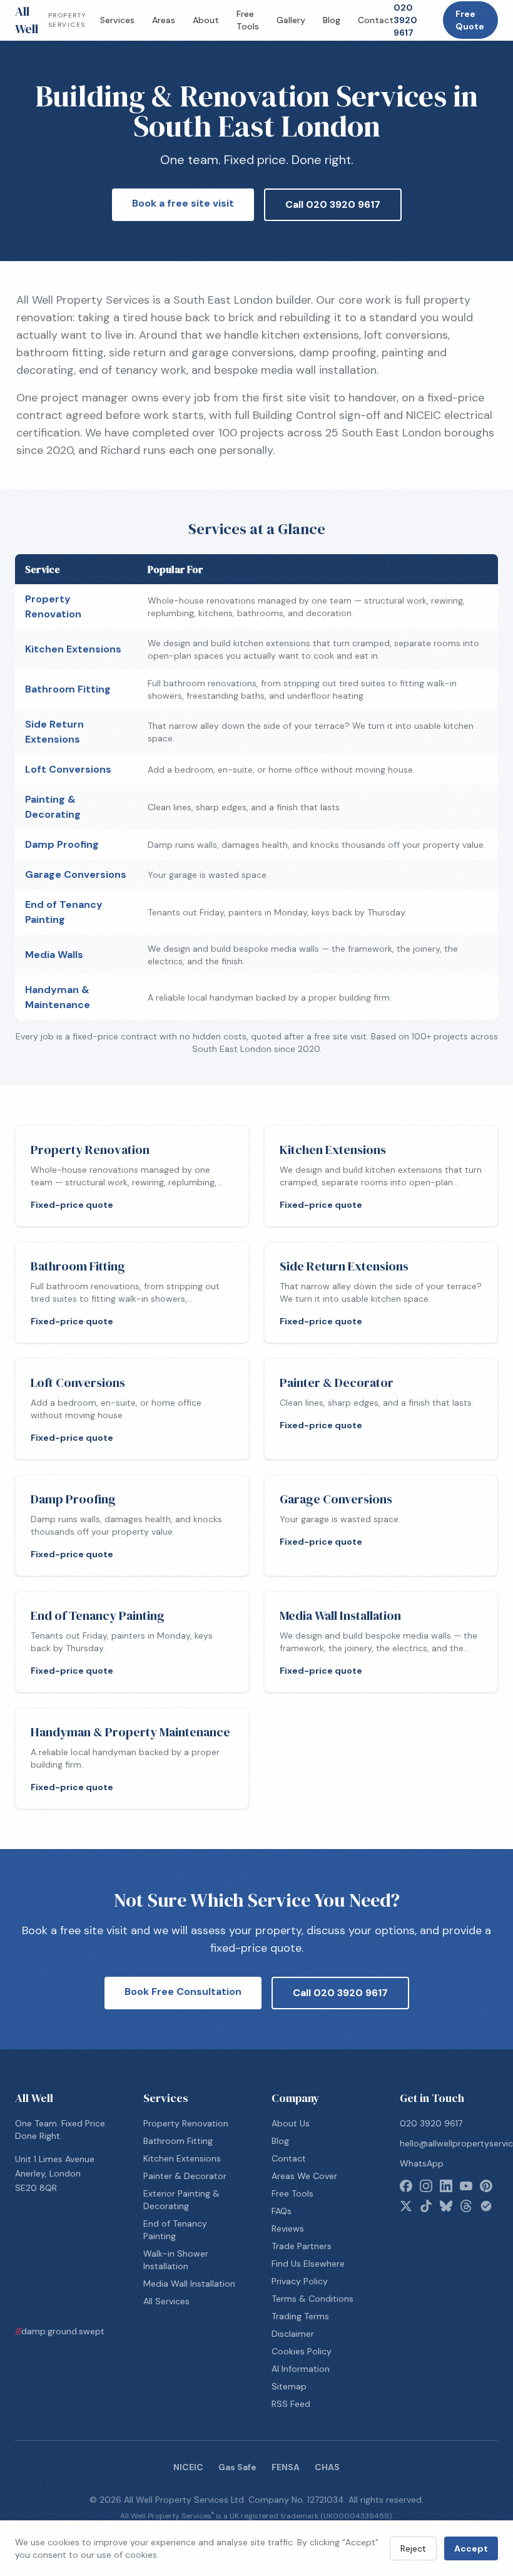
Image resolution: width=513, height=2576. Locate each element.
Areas (164, 20)
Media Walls (54, 955)
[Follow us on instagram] (426, 2186)
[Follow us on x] (406, 2206)
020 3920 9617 (405, 20)
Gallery (291, 20)
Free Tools (248, 20)
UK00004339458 (356, 2516)
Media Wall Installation (189, 2284)
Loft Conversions (68, 769)
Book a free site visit (183, 203)
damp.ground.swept (60, 2331)
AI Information (301, 2369)
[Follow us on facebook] (406, 2186)
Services (117, 20)
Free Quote (470, 20)
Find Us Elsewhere (308, 2264)
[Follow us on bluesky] (446, 2206)
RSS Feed (291, 2404)
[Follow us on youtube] (466, 2186)
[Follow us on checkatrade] (486, 2206)
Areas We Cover (304, 2176)
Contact (376, 20)
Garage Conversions (76, 874)
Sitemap (289, 2386)
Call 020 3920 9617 (333, 204)
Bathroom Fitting (68, 689)
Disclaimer (293, 2334)
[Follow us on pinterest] (486, 2186)
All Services (166, 2301)
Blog (332, 20)
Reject (413, 2548)
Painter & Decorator (185, 2176)
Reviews (288, 2228)
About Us (291, 2123)
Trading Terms (300, 2316)
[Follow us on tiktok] (426, 2206)
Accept (471, 2548)
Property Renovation (186, 2123)
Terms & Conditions (312, 2299)
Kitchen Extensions (73, 649)
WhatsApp (422, 2163)
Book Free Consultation (183, 1991)
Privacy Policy (300, 2281)
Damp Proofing (62, 844)
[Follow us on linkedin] (446, 2186)
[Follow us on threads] (466, 2206)
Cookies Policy (302, 2351)
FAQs (282, 2211)
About (206, 20)
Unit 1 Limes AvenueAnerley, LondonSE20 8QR (55, 2173)
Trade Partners (302, 2246)
